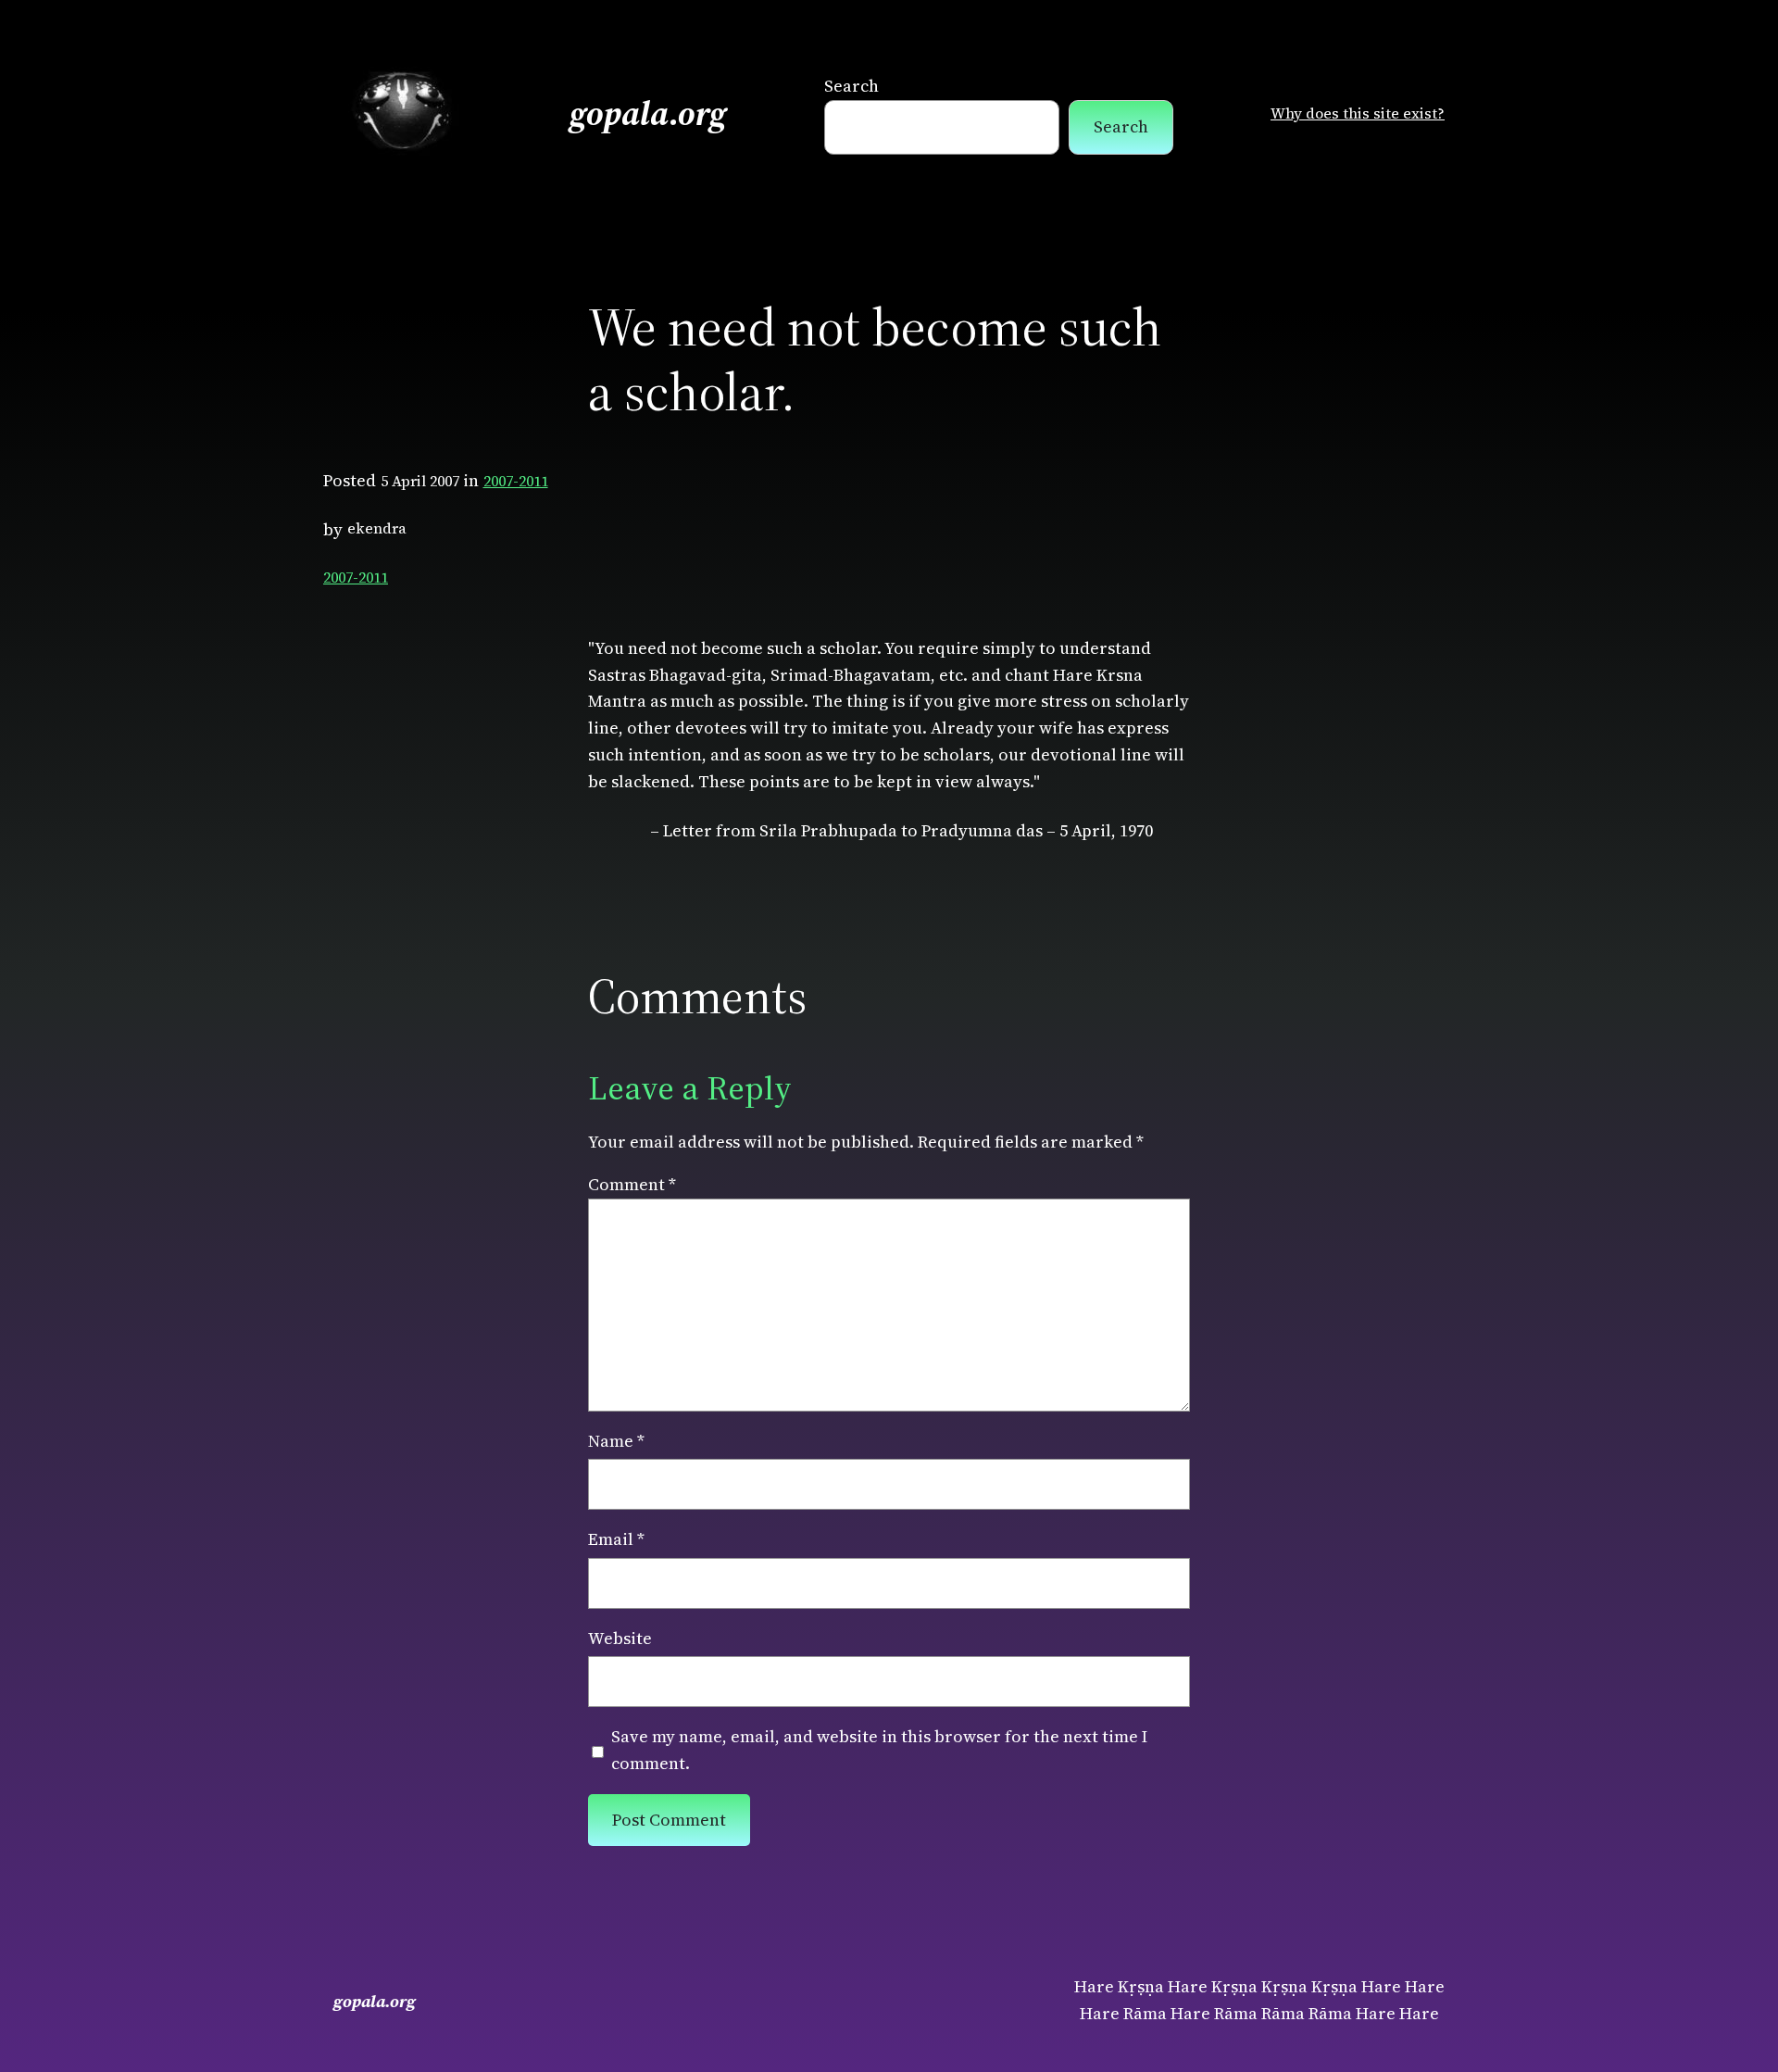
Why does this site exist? (1358, 113)
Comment (632, 1184)
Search (851, 86)
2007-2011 (516, 481)
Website (620, 1638)
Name (616, 1441)
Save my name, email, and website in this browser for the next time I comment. (879, 1750)
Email (616, 1539)
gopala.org (648, 113)
